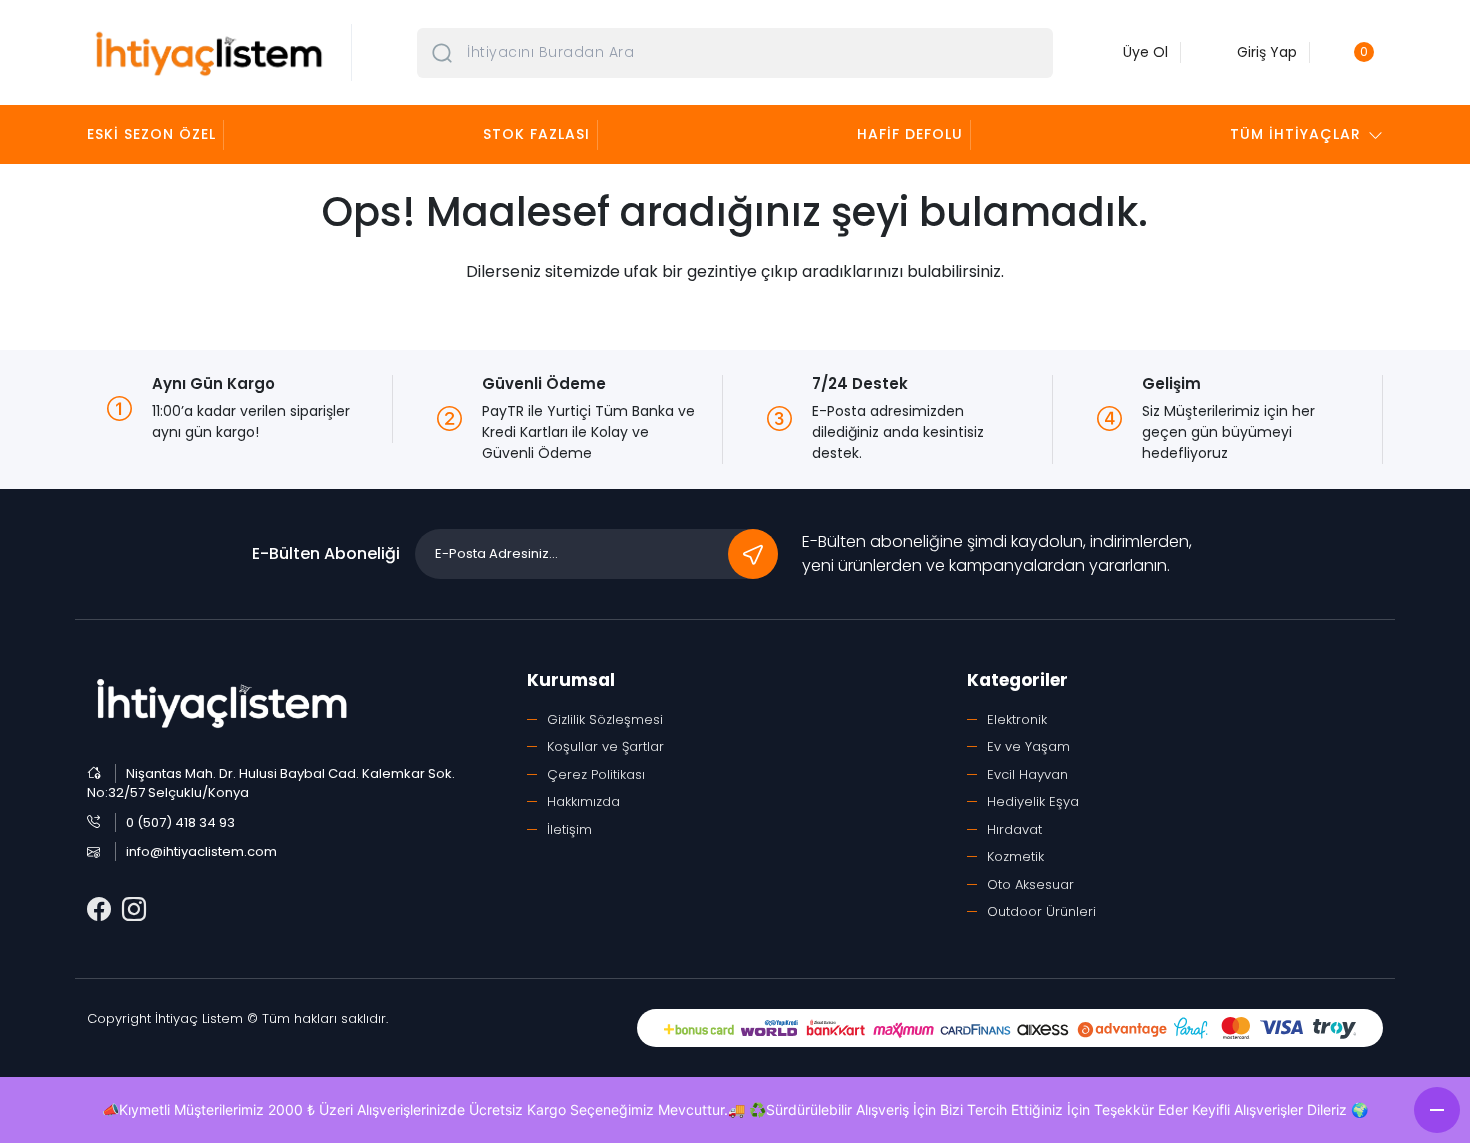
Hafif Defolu (910, 134)
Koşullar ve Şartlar (605, 746)
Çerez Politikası (596, 774)
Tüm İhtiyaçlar (1295, 134)
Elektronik (1017, 719)
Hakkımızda (583, 801)
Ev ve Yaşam (1028, 746)
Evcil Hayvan (1027, 774)
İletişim (569, 829)
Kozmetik (1015, 856)
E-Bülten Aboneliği (326, 553)
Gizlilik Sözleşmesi (605, 719)
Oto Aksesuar (1030, 884)
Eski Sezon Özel (151, 134)
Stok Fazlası (536, 134)
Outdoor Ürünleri (1041, 911)
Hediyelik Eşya (1033, 801)
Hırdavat (1014, 829)
